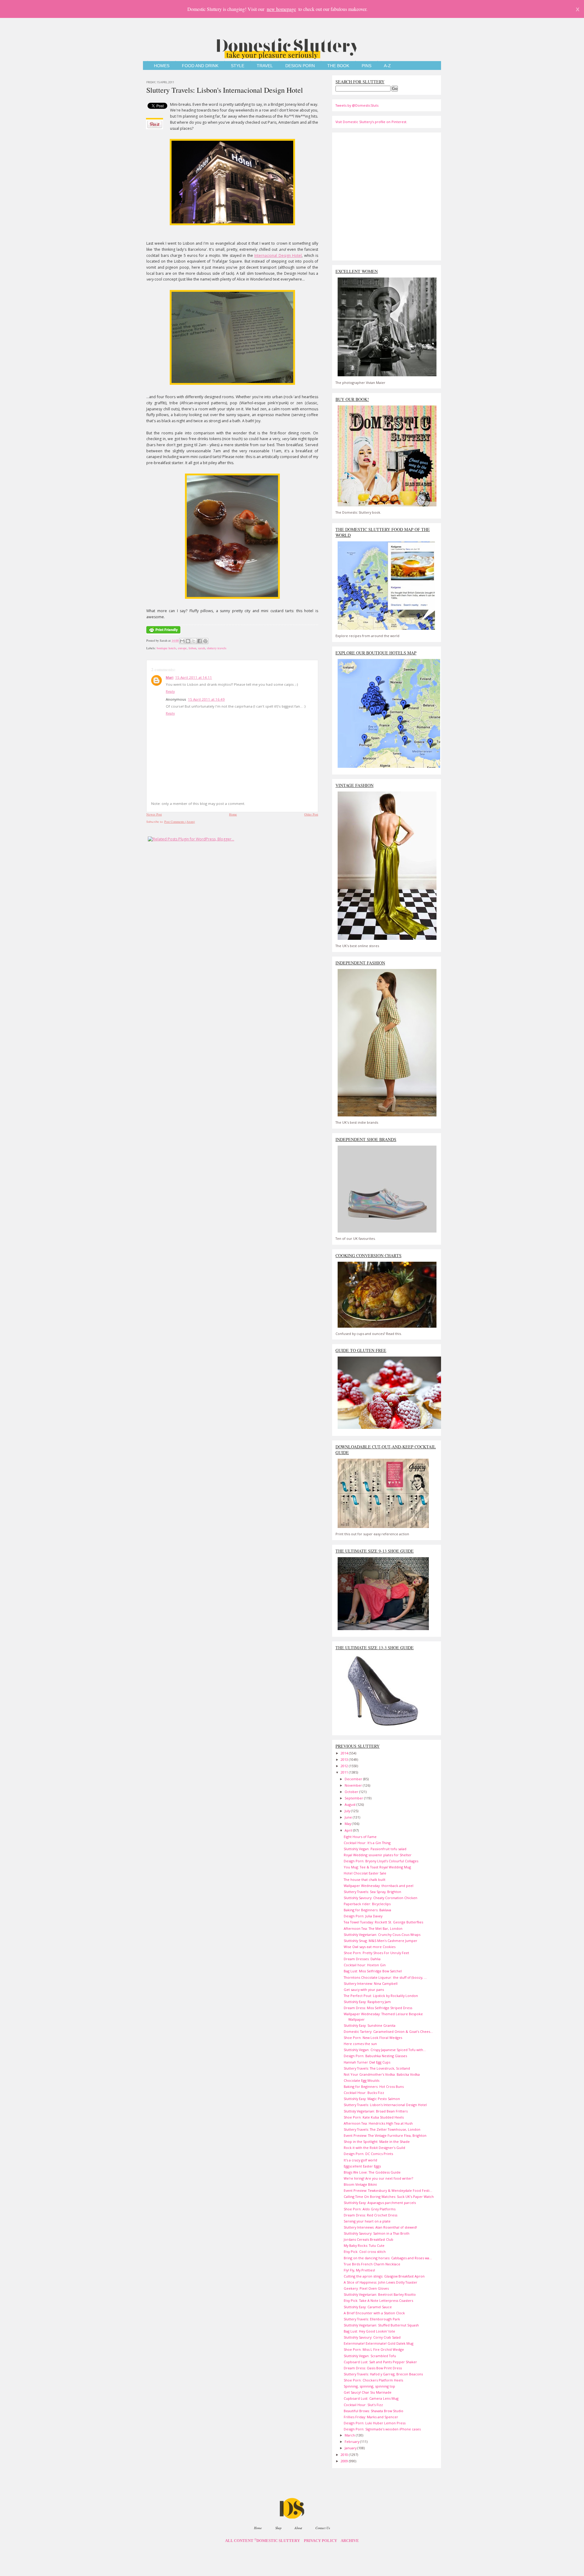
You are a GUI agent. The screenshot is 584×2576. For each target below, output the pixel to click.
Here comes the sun (360, 2044)
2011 (345, 1772)
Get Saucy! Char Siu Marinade (368, 2392)
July (348, 1811)
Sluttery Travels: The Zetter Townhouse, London (382, 2129)
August (351, 1804)
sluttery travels (217, 648)
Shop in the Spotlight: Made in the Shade (377, 2141)
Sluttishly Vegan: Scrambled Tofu (370, 2356)
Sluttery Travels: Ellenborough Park (372, 2319)
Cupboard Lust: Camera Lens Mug (371, 2398)
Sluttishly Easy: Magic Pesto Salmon (372, 2099)
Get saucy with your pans (364, 1990)
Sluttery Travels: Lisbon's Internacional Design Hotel (225, 90)
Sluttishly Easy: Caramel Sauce (368, 2307)
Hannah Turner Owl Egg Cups (367, 2062)
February (352, 2442)
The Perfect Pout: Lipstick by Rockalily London (381, 1996)
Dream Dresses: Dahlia (362, 1959)
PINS (367, 66)
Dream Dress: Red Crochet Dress (370, 2215)
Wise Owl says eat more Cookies (370, 1947)
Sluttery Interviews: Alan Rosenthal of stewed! (380, 2227)
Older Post (311, 814)
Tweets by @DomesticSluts (357, 105)
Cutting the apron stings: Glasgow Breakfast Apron (384, 2276)
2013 (345, 1759)
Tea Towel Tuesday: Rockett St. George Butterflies (383, 1922)
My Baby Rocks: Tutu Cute (364, 2245)
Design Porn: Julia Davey (363, 1916)
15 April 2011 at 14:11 (194, 677)
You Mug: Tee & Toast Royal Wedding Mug (377, 1867)
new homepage (281, 9)
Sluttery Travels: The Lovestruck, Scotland (377, 2068)
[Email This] (182, 641)
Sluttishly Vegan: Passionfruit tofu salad (375, 1849)
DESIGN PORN (300, 66)
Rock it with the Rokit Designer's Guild (374, 2148)
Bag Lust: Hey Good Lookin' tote (369, 2331)
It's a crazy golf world (360, 2160)
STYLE (238, 66)
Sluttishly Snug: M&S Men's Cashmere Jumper (381, 1941)
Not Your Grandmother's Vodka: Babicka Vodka (382, 2074)
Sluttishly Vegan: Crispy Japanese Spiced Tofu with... (385, 2050)
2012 (345, 1766)
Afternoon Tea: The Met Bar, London (373, 1928)
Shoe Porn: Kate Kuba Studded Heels (374, 2117)
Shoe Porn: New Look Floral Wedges (373, 2038)
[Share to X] (194, 641)
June (349, 1817)
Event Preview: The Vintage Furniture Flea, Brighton (385, 2135)
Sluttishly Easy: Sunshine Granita (370, 2025)
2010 (345, 2455)
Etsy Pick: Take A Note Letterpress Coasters (378, 2300)
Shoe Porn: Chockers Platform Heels (373, 2380)
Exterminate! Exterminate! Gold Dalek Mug (379, 2343)
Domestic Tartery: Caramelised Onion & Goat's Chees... (388, 2031)
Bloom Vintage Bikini (360, 2184)
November (354, 1785)
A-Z (387, 66)
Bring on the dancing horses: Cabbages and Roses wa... (388, 2258)
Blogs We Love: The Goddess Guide (372, 2172)
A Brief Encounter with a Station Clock (374, 2313)
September (354, 1798)
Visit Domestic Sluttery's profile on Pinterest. (371, 122)
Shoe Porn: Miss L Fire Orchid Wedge (374, 2349)
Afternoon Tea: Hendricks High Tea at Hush (378, 2123)
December (354, 1779)
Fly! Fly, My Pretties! (359, 2270)
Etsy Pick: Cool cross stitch (365, 2252)
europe (182, 648)
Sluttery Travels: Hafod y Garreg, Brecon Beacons (383, 2374)
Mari (170, 677)
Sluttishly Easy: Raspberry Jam (367, 2002)
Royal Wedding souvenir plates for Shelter (378, 1855)
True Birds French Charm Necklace (372, 2264)
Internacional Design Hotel (278, 255)
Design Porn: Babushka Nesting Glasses (375, 2056)
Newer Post (154, 814)
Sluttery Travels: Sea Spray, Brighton (372, 1892)
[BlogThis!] (188, 641)
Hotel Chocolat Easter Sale (365, 1873)
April (349, 1830)
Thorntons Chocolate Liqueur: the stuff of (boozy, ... (385, 1977)
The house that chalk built (365, 1879)
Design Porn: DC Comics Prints (368, 2154)
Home (233, 814)
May (348, 1824)
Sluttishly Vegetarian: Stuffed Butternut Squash (381, 2325)
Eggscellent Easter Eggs (362, 2166)
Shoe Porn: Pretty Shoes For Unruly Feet (376, 1953)
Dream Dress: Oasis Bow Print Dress (373, 2368)
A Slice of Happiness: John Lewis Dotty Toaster (381, 2282)
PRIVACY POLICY (320, 2541)
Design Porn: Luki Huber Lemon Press (375, 2423)
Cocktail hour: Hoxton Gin (365, 1965)
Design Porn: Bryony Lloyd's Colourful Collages (381, 1861)
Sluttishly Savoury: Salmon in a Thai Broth (377, 2233)
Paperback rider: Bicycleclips (367, 1904)
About (298, 2528)
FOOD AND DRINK (200, 66)
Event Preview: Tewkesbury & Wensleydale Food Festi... (388, 2190)
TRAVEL (265, 66)
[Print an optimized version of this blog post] (163, 634)
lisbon (192, 648)
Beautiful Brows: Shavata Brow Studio (374, 2411)
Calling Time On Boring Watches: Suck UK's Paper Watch (389, 2197)
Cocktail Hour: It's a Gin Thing (367, 1843)
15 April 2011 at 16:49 (206, 699)
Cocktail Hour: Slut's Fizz (363, 2405)
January (351, 2448)
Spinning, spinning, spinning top (369, 2386)
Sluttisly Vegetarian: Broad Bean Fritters (376, 2111)
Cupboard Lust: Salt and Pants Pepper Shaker (380, 2362)
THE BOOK (338, 66)
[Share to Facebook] (200, 641)
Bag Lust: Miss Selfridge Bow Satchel (373, 1971)
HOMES (162, 66)
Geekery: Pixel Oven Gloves (366, 2288)
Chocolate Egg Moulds (362, 2080)
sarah (202, 648)
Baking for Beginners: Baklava (367, 1910)
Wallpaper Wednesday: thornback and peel (379, 1886)
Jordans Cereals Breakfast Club (368, 2239)
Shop (278, 2528)
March (350, 2435)
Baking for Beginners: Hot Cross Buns (374, 2086)
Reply (170, 691)
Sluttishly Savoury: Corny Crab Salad (372, 2337)
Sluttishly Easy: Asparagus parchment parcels (380, 2203)
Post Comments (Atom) (180, 822)
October (352, 1792)
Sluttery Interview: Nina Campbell (371, 1983)
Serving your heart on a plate (367, 2221)
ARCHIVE (350, 2541)
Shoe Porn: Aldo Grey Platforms (370, 2209)
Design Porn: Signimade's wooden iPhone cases (382, 2429)
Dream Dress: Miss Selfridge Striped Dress (378, 2008)
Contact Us (323, 2528)
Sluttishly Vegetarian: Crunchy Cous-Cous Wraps (382, 1935)
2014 (345, 1753)
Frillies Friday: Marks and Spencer (371, 2417)
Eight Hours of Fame (360, 1837)
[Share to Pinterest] (205, 641)
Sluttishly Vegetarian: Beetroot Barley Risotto (380, 2294)
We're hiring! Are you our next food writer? (378, 2178)
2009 (345, 2461)
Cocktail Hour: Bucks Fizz (364, 2093)
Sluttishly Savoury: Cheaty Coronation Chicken (381, 1898)
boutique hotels (166, 648)
